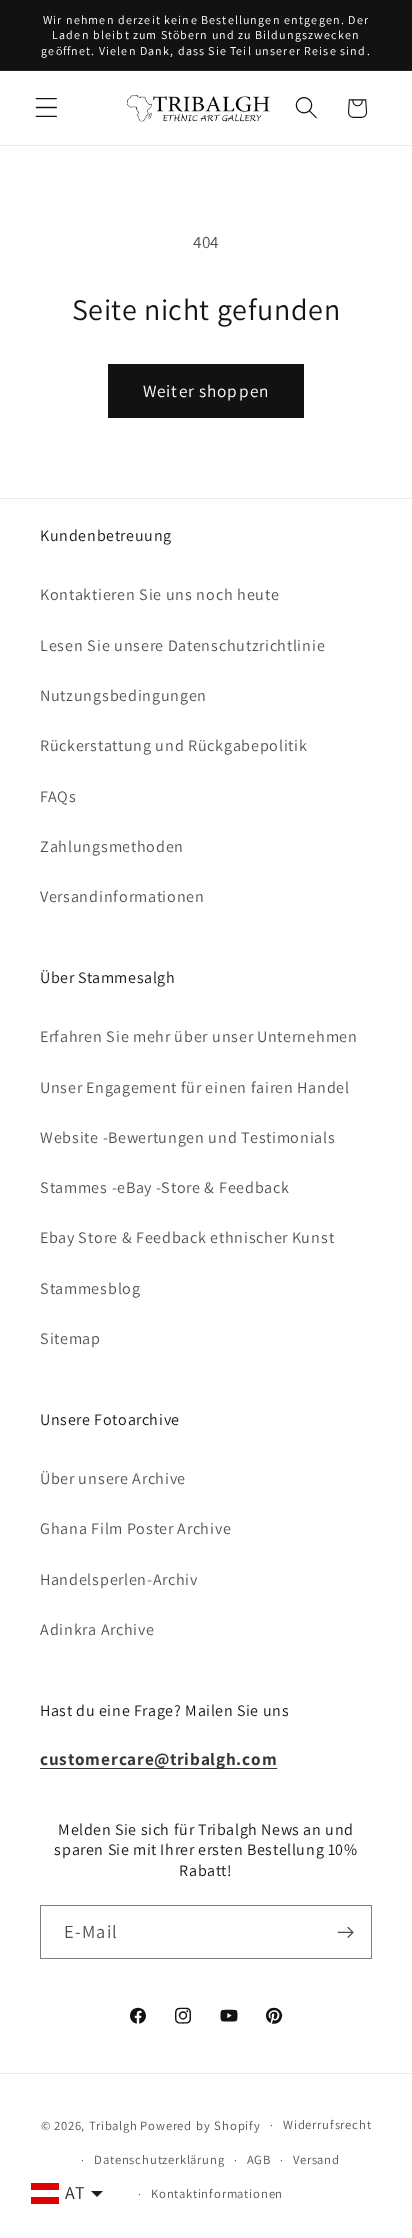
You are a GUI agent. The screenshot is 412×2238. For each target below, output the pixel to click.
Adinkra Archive (97, 1629)
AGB (259, 2159)
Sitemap (70, 1338)
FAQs (58, 796)
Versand (316, 2159)
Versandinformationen (122, 896)
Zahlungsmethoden (112, 846)
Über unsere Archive (113, 1478)
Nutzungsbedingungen (123, 695)
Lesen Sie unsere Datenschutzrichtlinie (182, 645)
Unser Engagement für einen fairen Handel (195, 1087)
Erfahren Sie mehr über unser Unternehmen (199, 1036)
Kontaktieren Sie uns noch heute (159, 594)
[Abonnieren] (345, 1932)
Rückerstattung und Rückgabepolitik (173, 745)
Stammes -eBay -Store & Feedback (164, 1187)
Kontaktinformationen (217, 2193)
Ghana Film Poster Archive (135, 1528)
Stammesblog (90, 1288)
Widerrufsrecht (327, 2124)
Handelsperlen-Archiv (119, 1579)
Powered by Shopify (200, 2124)
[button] (46, 108)
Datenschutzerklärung (159, 2159)
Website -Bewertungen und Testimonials (188, 1137)
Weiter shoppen (206, 390)
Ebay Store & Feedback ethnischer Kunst (187, 1237)
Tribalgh (113, 2124)
